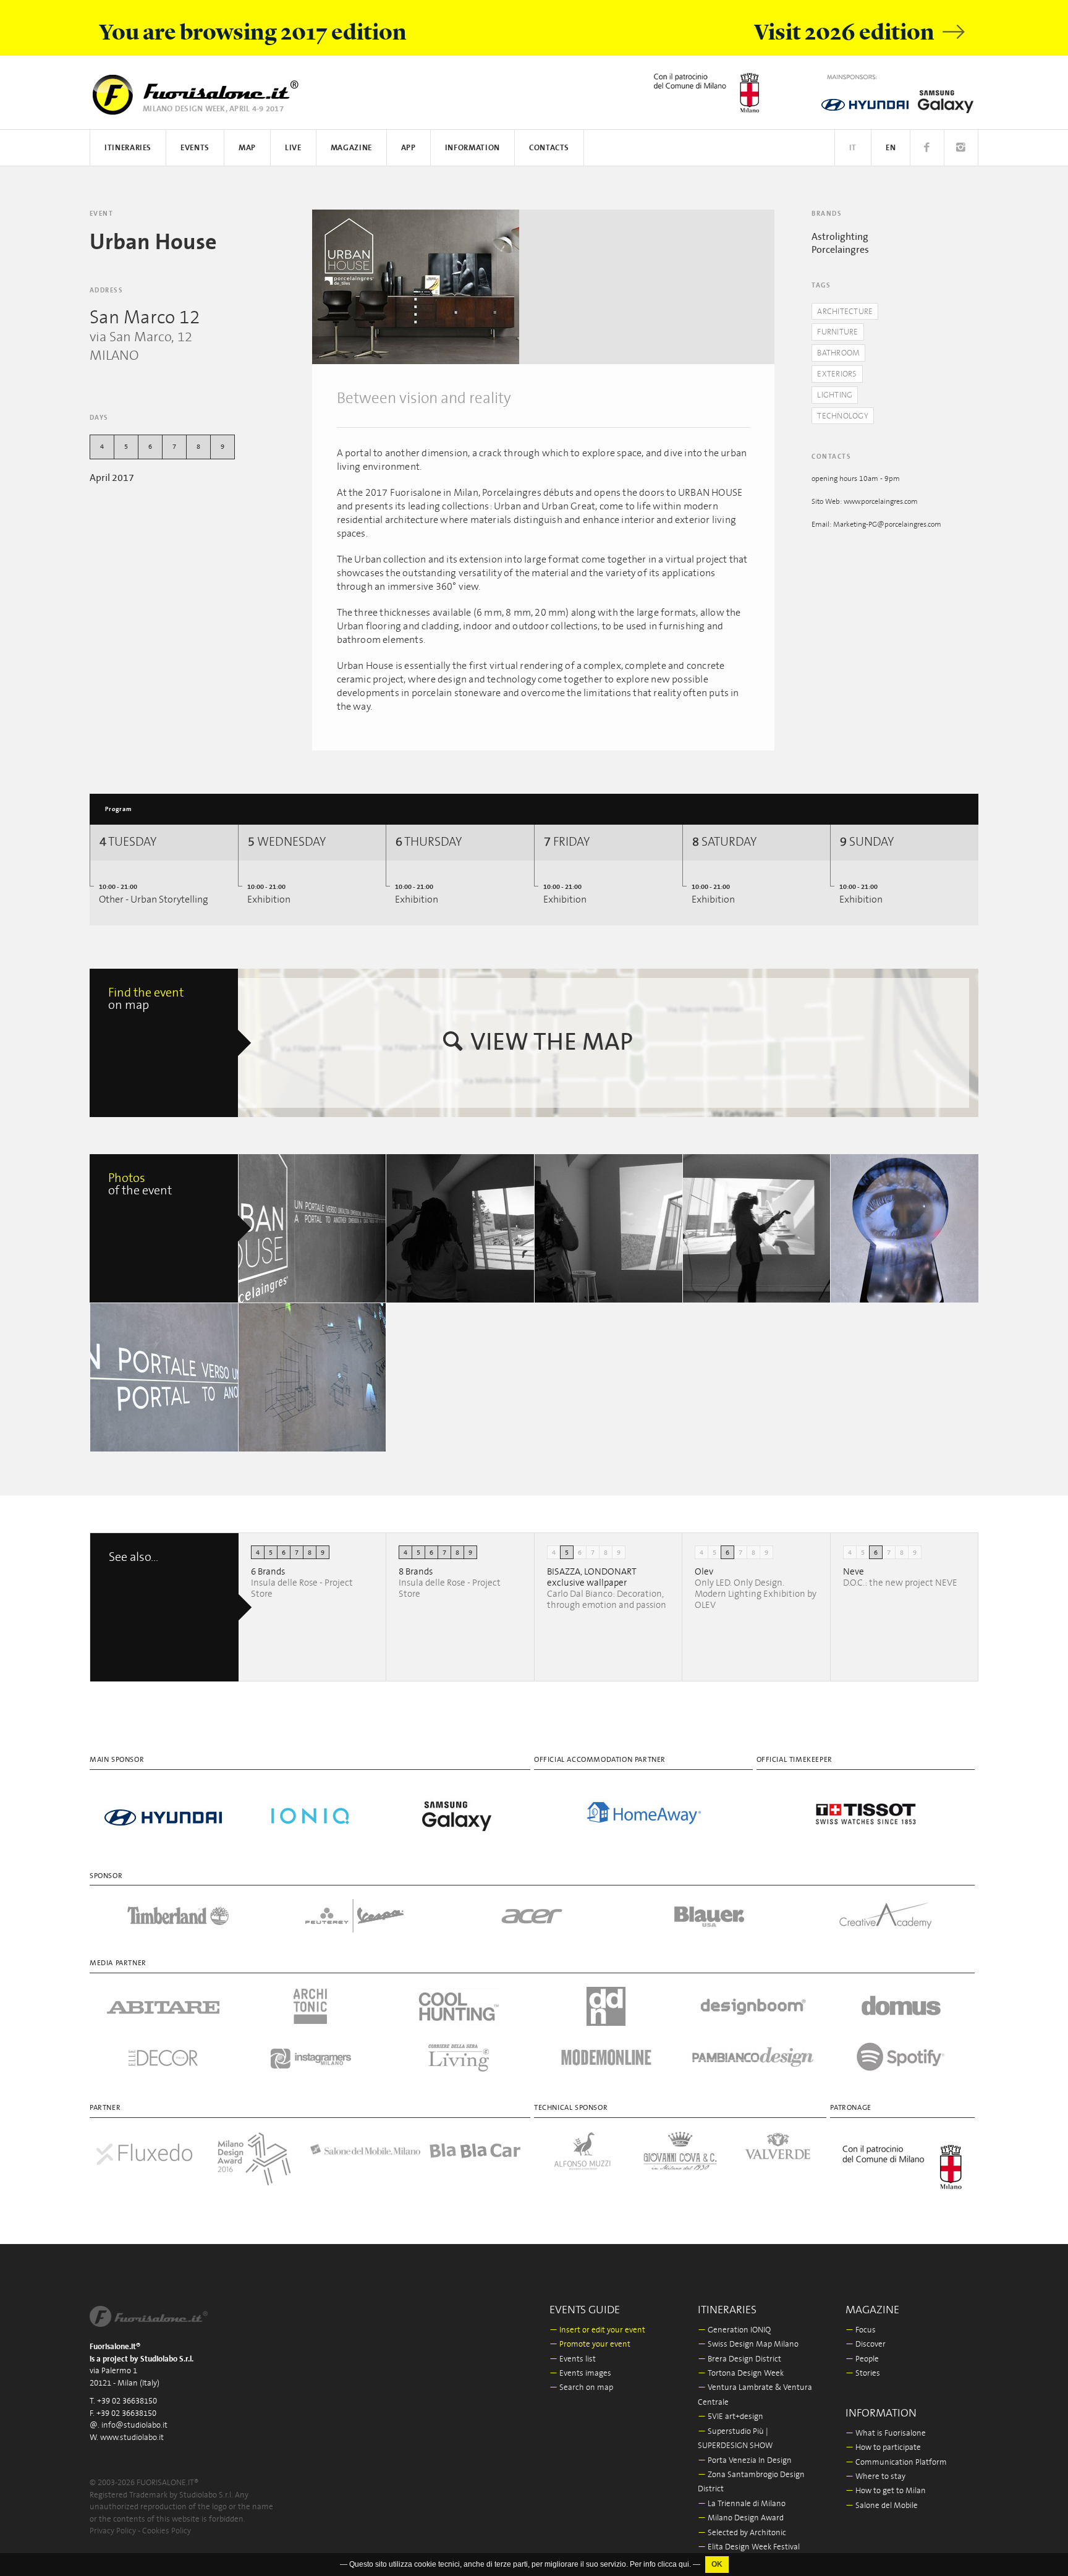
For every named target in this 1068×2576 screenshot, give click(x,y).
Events (195, 148)
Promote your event (590, 2344)
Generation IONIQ (734, 2330)
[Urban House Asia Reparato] (313, 1228)
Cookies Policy (167, 2531)
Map (247, 148)
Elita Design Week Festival (749, 2547)
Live (293, 148)
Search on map (581, 2388)
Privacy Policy (113, 2531)
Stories (863, 2374)
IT (853, 148)
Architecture (845, 312)
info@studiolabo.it (134, 2425)
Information (473, 148)
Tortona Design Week (741, 2374)
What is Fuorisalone (886, 2434)
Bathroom (838, 353)
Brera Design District (740, 2359)
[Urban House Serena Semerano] (757, 1228)
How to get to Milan (886, 2491)
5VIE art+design (731, 2417)
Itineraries (128, 148)
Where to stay (875, 2477)
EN (891, 148)
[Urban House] (416, 287)
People (862, 2359)
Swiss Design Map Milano (748, 2344)
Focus (861, 2330)
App (409, 148)
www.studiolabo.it (132, 2438)
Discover (866, 2344)
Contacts (549, 148)
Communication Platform (896, 2463)
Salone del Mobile (882, 2506)
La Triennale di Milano (742, 2504)
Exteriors (837, 374)
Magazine (351, 148)
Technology (843, 416)
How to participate (883, 2448)
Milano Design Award (741, 2518)
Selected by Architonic (742, 2533)
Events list (573, 2359)
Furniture (837, 332)
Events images (580, 2374)
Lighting (835, 395)
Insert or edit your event (597, 2330)
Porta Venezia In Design (745, 2461)
